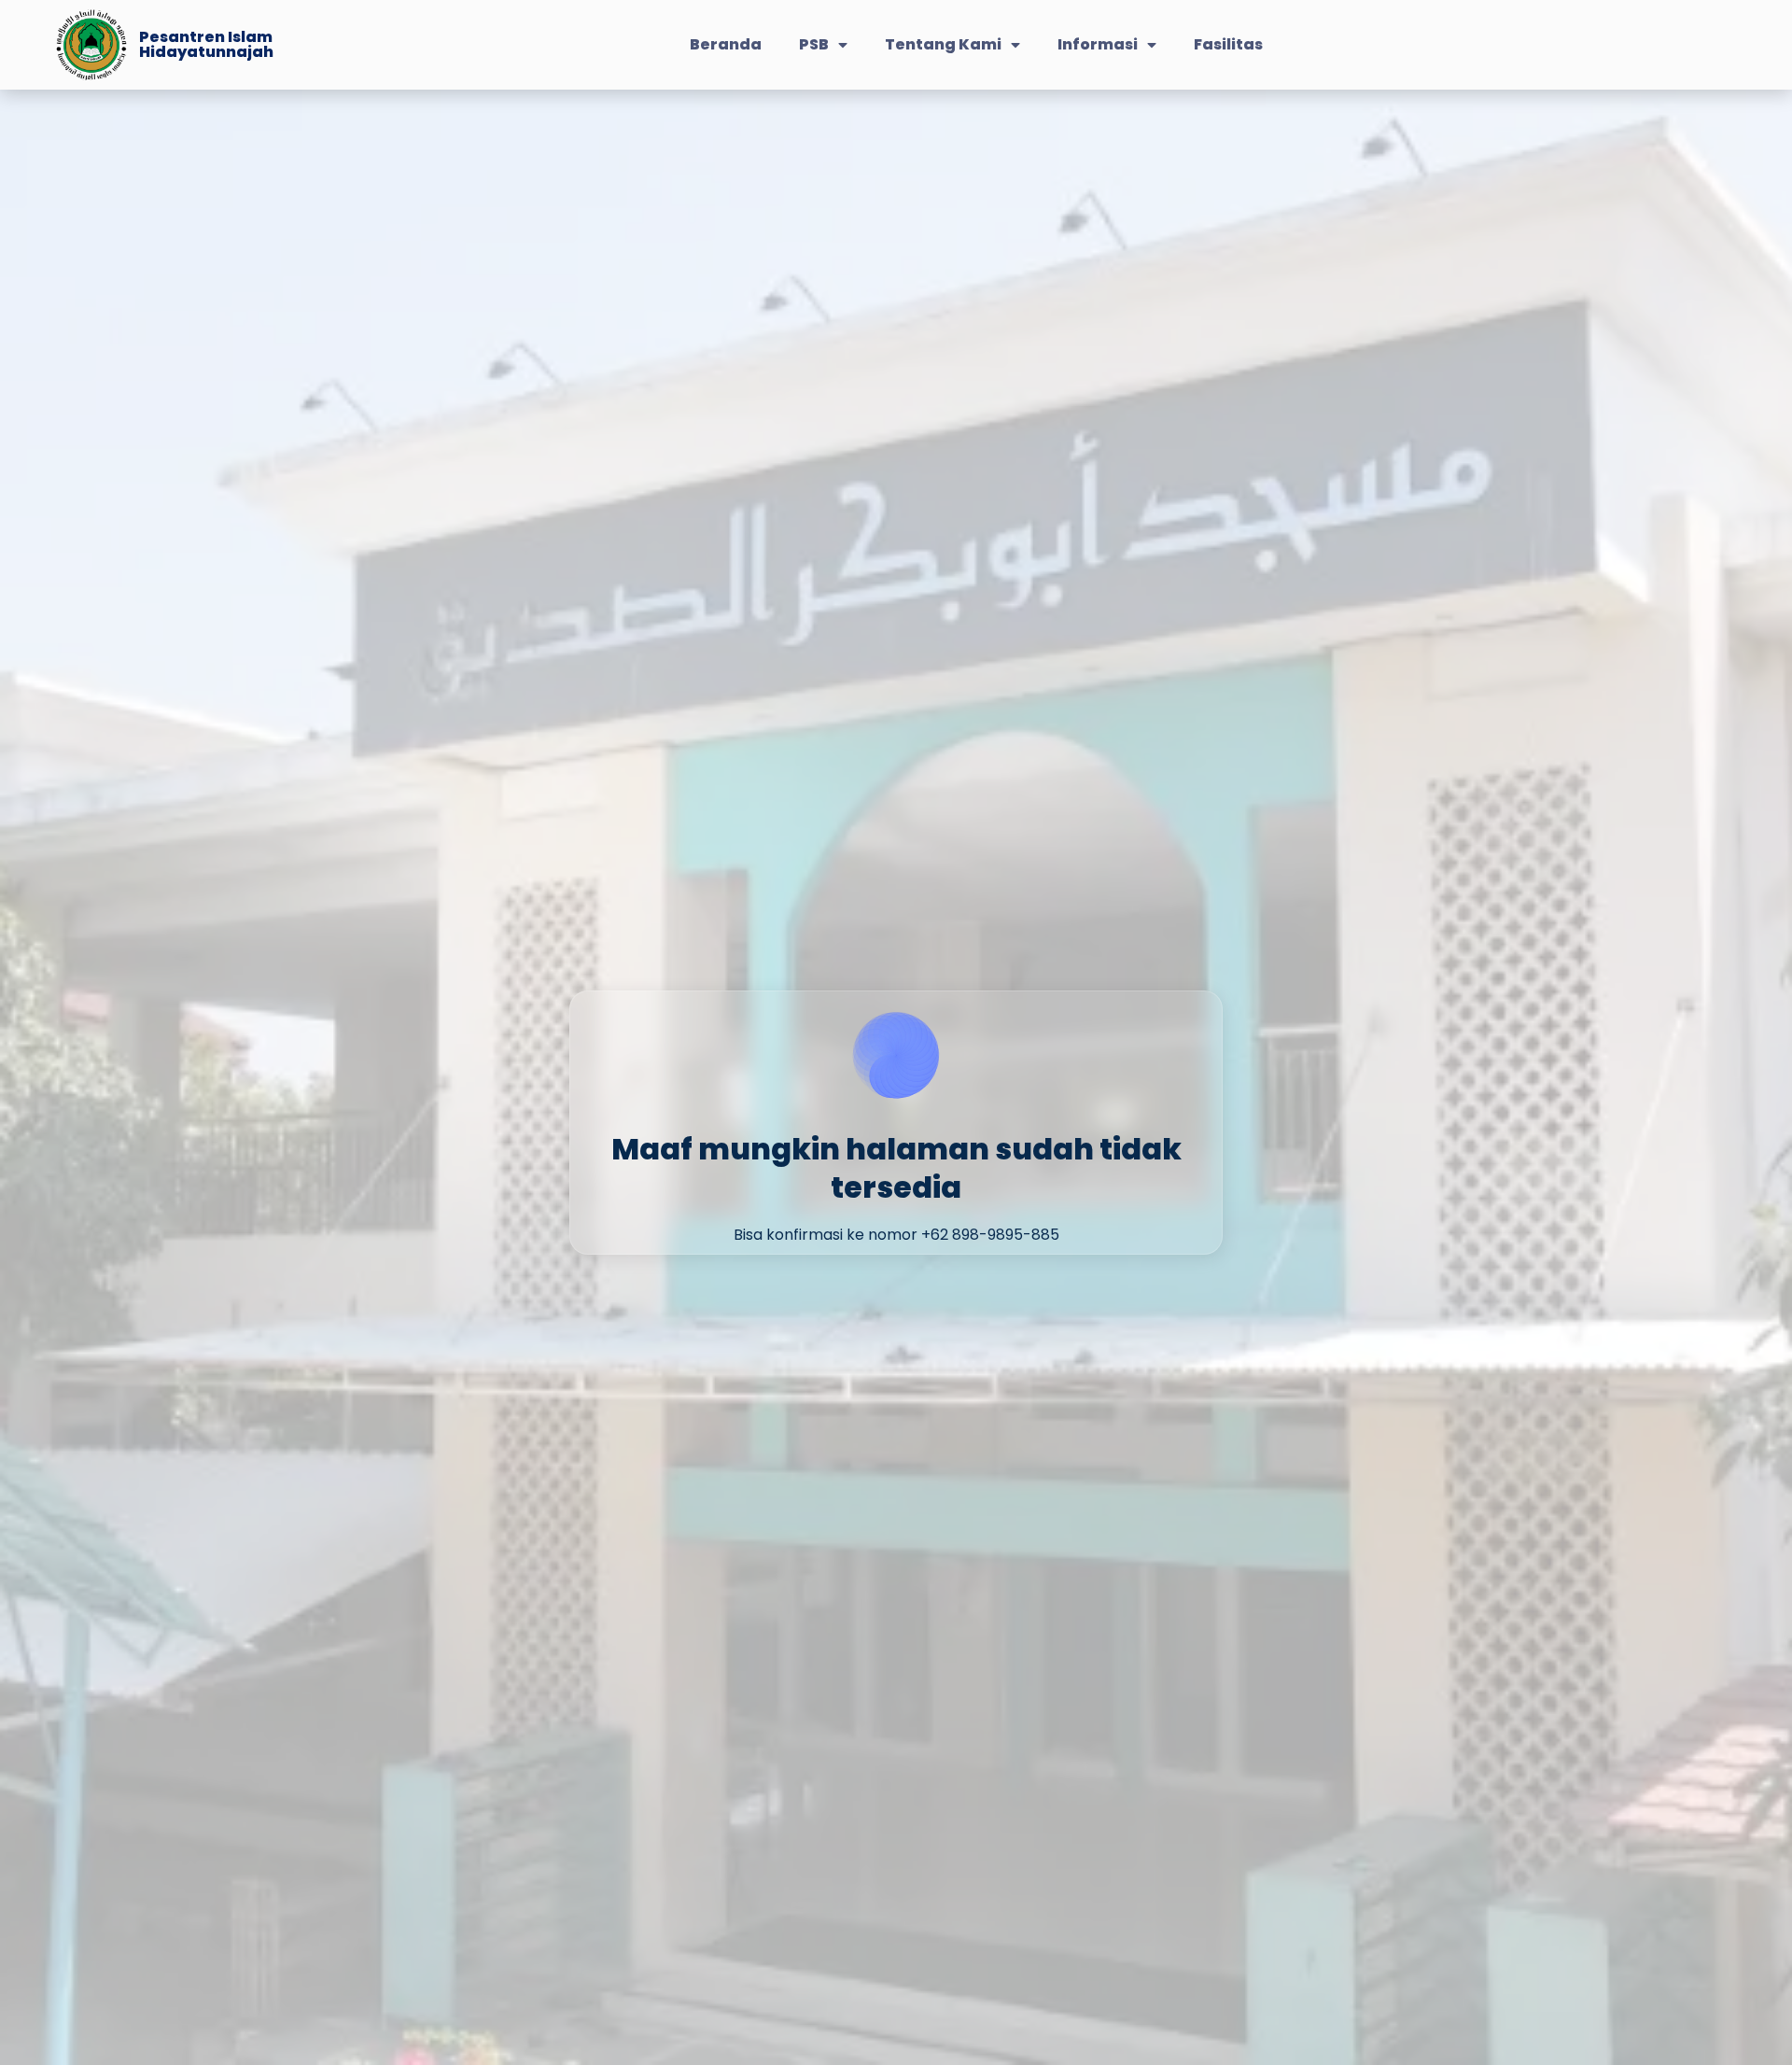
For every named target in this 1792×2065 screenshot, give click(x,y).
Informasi (1098, 44)
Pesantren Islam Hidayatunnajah (206, 44)
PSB (814, 44)
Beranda (726, 44)
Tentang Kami (943, 44)
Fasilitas (1228, 44)
